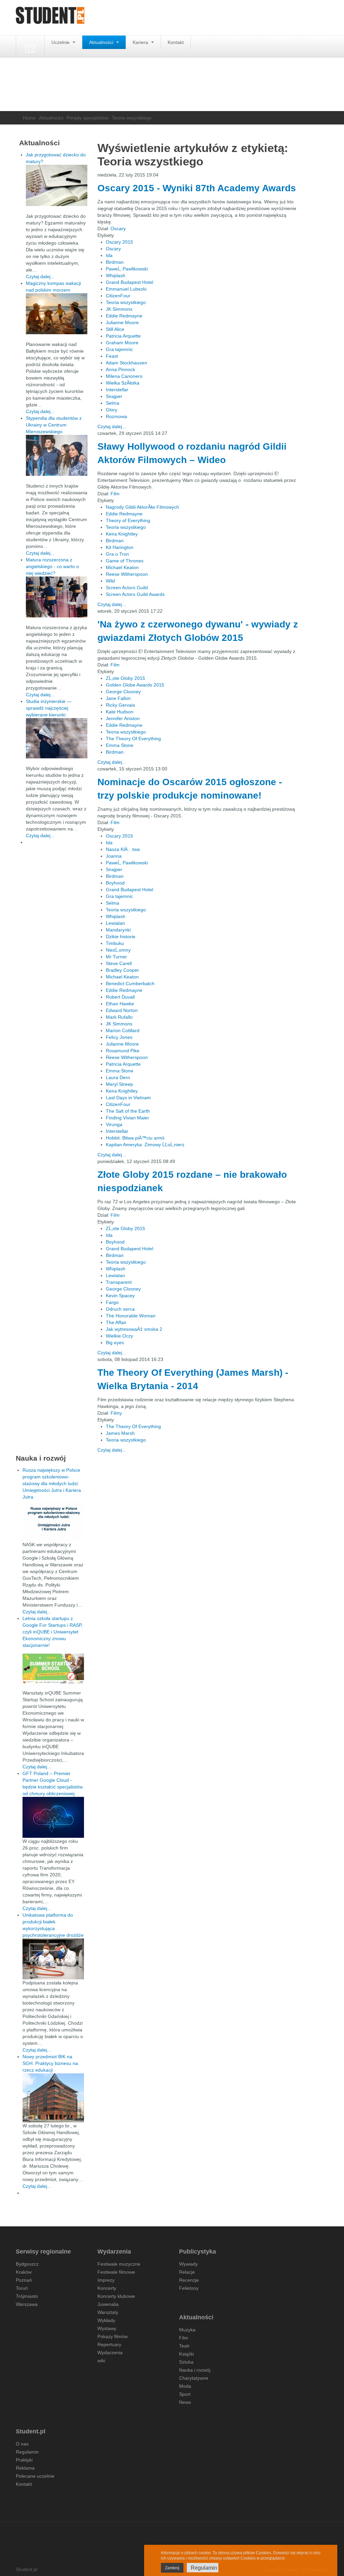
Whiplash (116, 275)
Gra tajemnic (119, 349)
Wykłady (106, 2320)
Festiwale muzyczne (119, 2264)
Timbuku (115, 943)
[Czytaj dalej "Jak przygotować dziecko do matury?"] (57, 185)
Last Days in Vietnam (128, 1098)
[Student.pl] (50, 18)
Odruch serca (120, 1309)
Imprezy (106, 2280)
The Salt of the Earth (128, 1111)
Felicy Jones (119, 1037)
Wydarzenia (110, 2353)
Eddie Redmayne (124, 316)
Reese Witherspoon (127, 574)
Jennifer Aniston (123, 718)
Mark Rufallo (119, 1017)
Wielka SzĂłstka (123, 383)
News (185, 2402)
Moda (185, 2386)
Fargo (112, 1302)
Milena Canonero (124, 376)
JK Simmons (119, 309)
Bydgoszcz (27, 2264)
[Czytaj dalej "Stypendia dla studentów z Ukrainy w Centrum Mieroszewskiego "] (57, 455)
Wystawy (107, 2328)
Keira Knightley (122, 534)
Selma (113, 403)
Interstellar (117, 390)
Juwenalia (108, 2304)
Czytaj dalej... (112, 426)
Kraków (24, 2272)
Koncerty (107, 2288)
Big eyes (115, 1343)
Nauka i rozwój (195, 2370)
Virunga (114, 1124)
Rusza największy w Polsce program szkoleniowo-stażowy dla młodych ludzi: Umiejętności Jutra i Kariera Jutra (52, 1483)
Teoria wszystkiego (126, 302)
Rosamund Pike (123, 1051)
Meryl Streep (119, 1084)
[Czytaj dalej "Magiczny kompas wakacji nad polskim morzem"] (57, 314)
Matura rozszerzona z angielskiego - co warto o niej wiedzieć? (52, 566)
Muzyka (187, 2330)
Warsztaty (108, 2312)
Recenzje (189, 2280)
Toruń (22, 2288)
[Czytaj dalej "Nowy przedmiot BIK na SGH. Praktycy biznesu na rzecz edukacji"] (53, 2098)
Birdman (115, 262)
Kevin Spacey (120, 1296)
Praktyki (24, 2460)
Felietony (189, 2288)
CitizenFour (118, 296)
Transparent (119, 1282)
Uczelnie (61, 42)
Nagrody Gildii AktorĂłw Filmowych (142, 507)
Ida (109, 255)
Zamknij (172, 2568)
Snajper (114, 396)
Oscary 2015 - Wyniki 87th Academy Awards (197, 188)
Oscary (118, 229)
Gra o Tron (117, 554)
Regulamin (27, 2452)
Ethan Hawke (120, 1004)
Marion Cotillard (123, 1030)
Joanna (114, 856)
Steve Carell (119, 963)
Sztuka (186, 2362)
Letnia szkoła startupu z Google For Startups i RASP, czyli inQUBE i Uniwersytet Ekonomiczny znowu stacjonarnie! (53, 1632)
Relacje (187, 2272)
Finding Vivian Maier (127, 1118)
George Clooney (123, 692)
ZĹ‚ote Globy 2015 (125, 678)
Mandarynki (118, 930)
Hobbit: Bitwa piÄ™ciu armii (135, 1138)
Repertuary (109, 2344)
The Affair (116, 1322)
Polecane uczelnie (35, 2476)
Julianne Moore (122, 322)
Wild (110, 581)
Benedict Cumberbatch (130, 983)
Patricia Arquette (123, 336)
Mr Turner (116, 957)
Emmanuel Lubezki (126, 289)
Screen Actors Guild (127, 588)
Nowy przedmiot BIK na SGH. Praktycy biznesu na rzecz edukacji (50, 2063)
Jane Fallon (118, 698)
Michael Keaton (122, 567)
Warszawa (27, 2304)
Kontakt (176, 42)
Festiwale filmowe (116, 2272)
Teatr (184, 2346)
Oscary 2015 (119, 242)
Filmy (116, 1413)
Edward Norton (122, 1010)
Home (29, 118)
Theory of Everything (128, 520)
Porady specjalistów (88, 118)
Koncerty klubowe (116, 2296)
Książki (186, 2354)
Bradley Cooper (122, 970)
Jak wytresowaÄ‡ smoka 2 (134, 1329)
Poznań (24, 2280)
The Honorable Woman (131, 1316)
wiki (101, 2361)
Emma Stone (120, 745)
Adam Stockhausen (126, 363)
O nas (22, 2444)
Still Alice (115, 329)
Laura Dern (118, 1077)
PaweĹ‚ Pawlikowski (127, 269)
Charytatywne (194, 2378)
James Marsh (120, 1433)
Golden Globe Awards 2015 (135, 685)
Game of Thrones (125, 561)
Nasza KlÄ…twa (123, 849)
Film (115, 494)
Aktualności (102, 42)
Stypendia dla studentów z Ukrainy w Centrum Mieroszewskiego (54, 425)
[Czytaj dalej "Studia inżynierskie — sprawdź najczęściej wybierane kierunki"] (57, 738)
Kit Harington (120, 547)
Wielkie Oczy (119, 1336)
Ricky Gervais (120, 705)
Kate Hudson (120, 712)
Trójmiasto (27, 2296)
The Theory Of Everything (133, 739)
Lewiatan (115, 923)
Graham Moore (122, 343)
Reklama (25, 2468)
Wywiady (188, 2264)
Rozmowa (116, 416)
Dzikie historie (121, 937)
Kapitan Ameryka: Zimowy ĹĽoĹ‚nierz (145, 1145)
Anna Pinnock (120, 369)
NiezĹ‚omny (118, 950)
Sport (185, 2394)
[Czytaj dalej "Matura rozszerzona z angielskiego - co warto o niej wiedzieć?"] (57, 597)
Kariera (141, 42)
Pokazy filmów (113, 2336)
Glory (112, 410)
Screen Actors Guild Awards (135, 594)
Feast (112, 356)
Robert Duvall (120, 997)
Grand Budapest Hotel (130, 282)
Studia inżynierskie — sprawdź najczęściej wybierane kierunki (49, 708)
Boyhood (115, 883)
